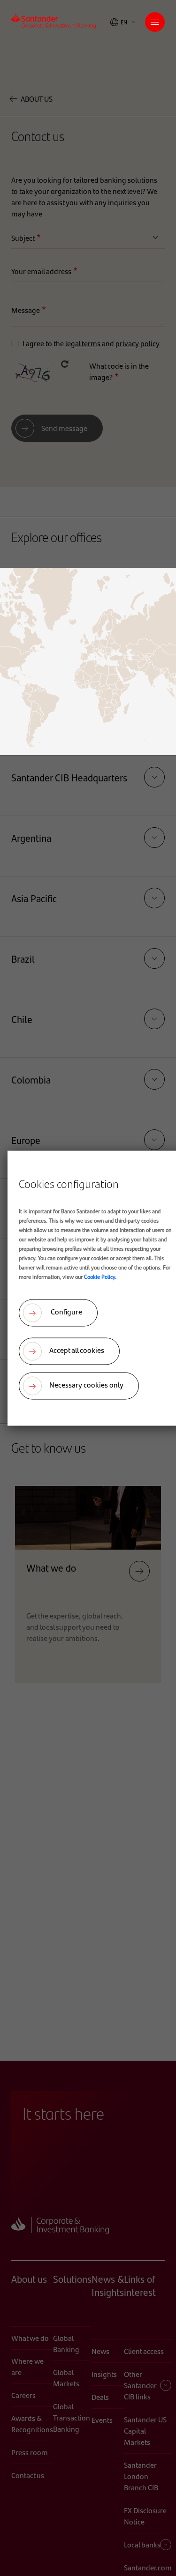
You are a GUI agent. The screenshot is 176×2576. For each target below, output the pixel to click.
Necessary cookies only (86, 1385)
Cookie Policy (99, 1276)
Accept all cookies (77, 1350)
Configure (66, 1311)
